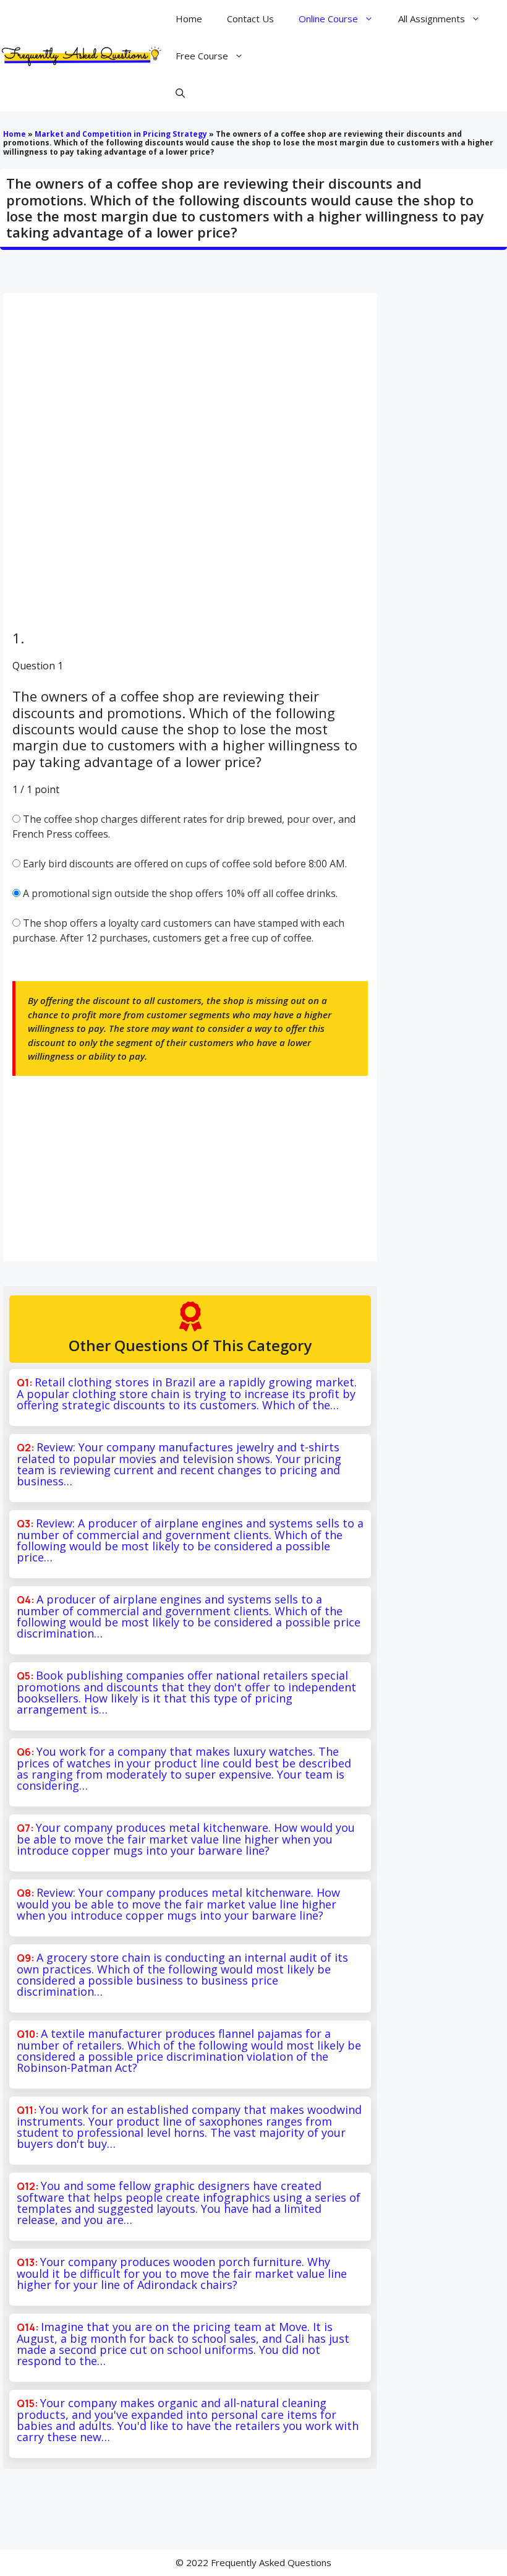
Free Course (202, 56)
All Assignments (432, 19)
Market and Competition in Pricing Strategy (121, 134)
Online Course (328, 19)
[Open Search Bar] (180, 93)
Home (189, 19)
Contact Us (250, 19)
